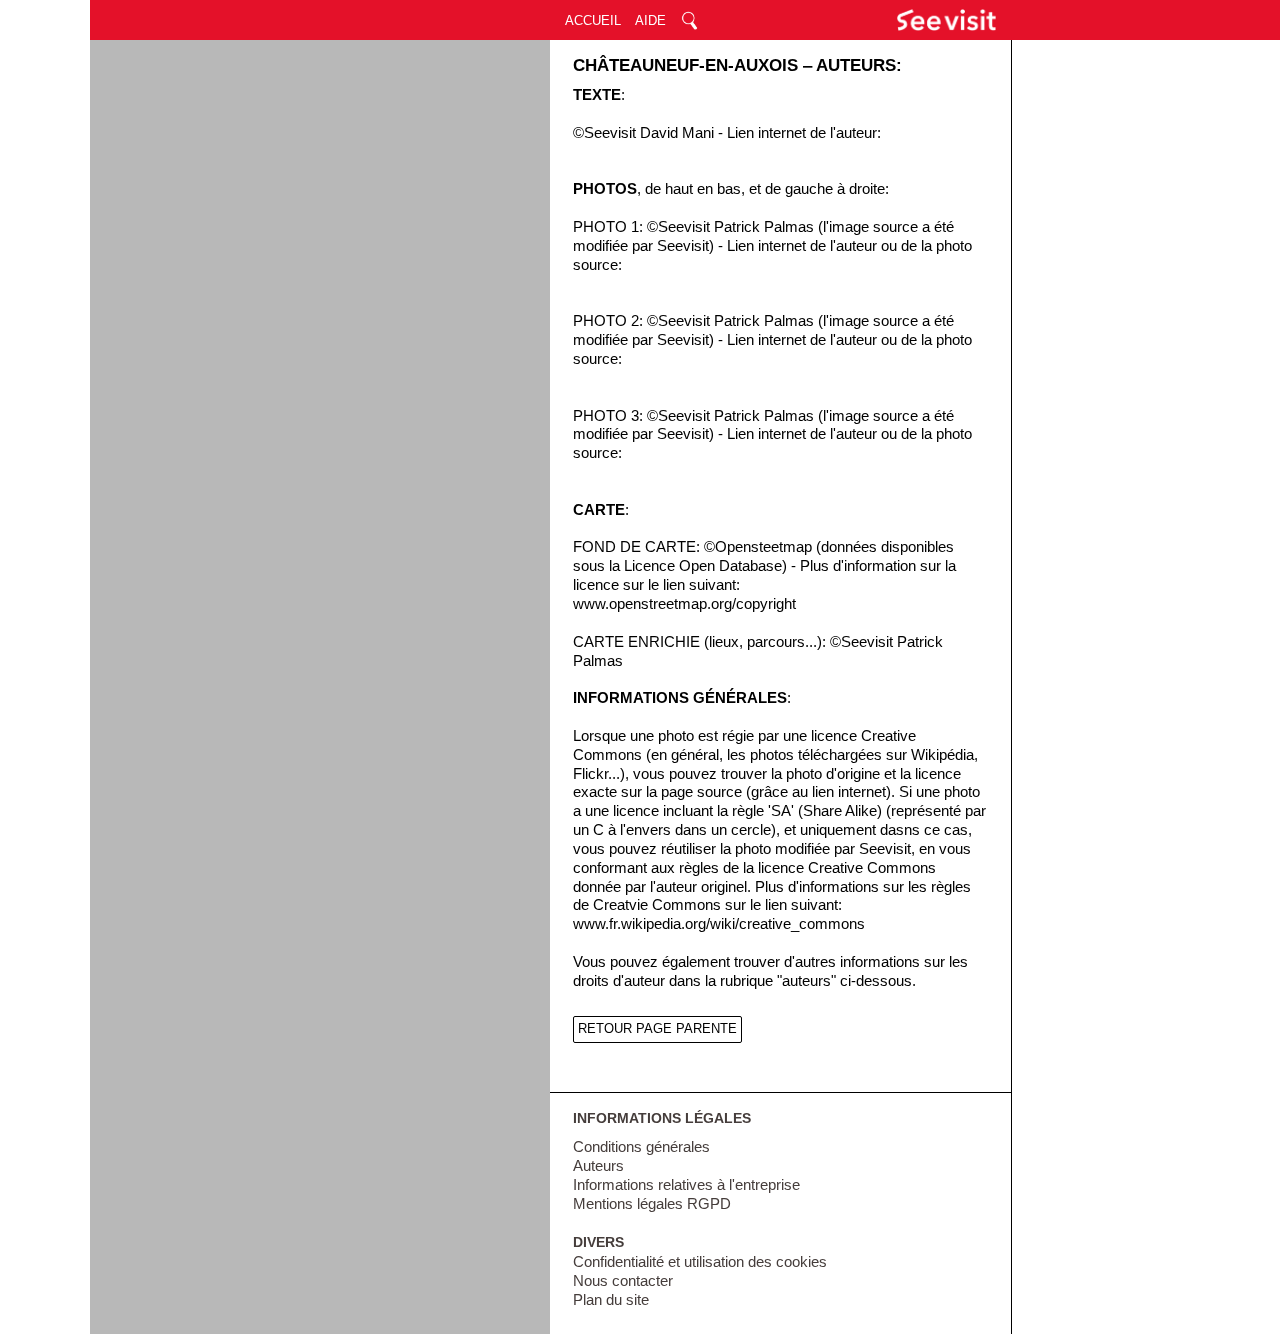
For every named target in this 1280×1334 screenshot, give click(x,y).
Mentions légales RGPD (652, 1204)
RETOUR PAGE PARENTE (657, 1028)
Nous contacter (623, 1281)
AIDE (650, 20)
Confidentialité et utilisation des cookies (700, 1262)
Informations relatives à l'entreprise (686, 1185)
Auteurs (598, 1166)
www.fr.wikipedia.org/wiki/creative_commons (719, 924)
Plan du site (611, 1300)
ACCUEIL (593, 20)
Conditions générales (641, 1147)
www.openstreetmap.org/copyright (684, 604)
